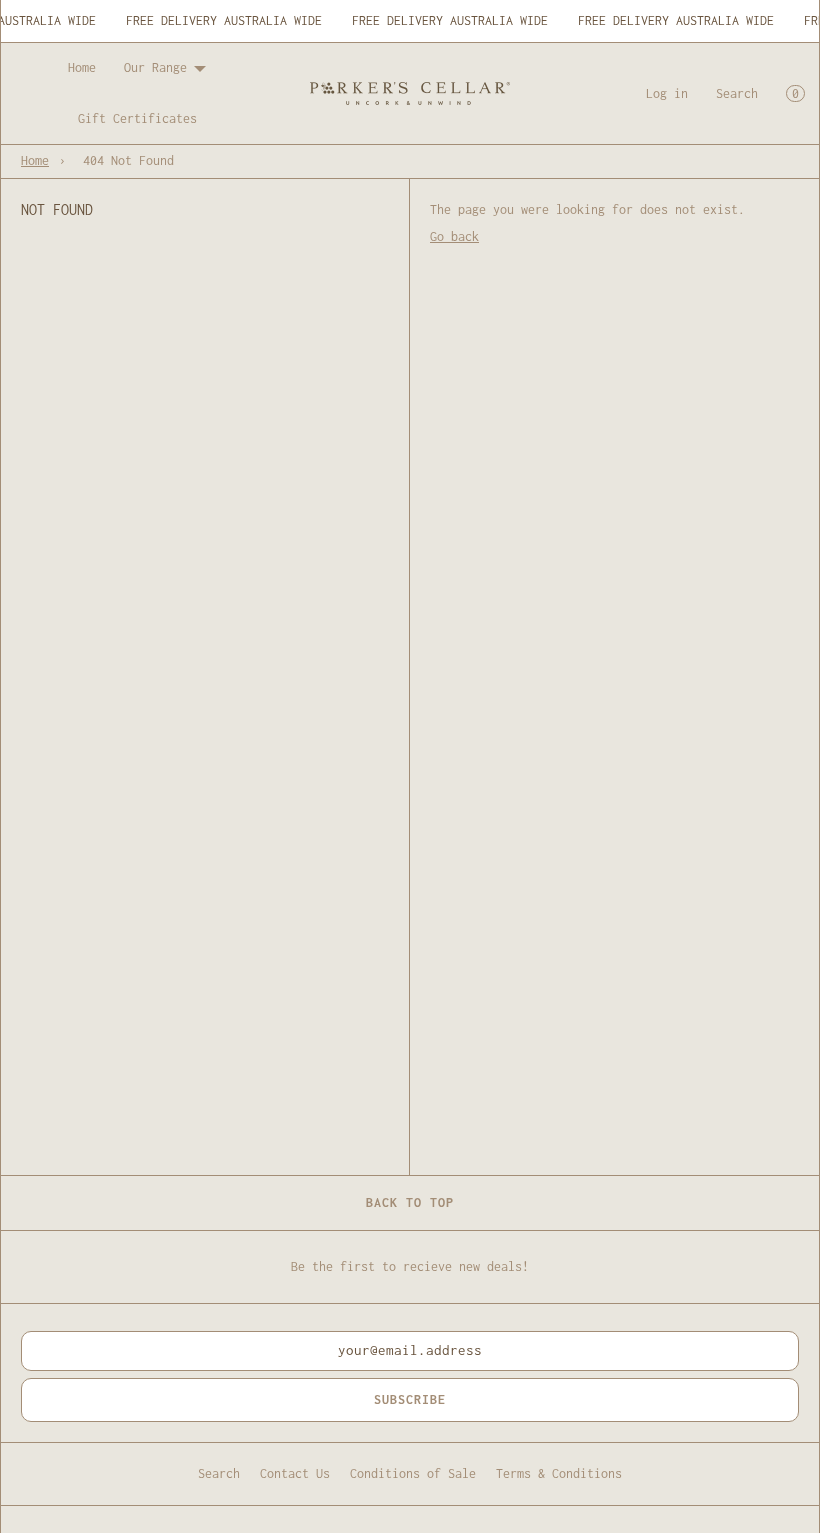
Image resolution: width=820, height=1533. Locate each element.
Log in (667, 93)
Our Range (155, 67)
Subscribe (410, 1399)
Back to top (410, 1202)
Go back (454, 236)
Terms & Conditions (559, 1473)
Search (737, 93)
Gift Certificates (137, 118)
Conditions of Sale (413, 1473)
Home (82, 67)
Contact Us (295, 1473)
